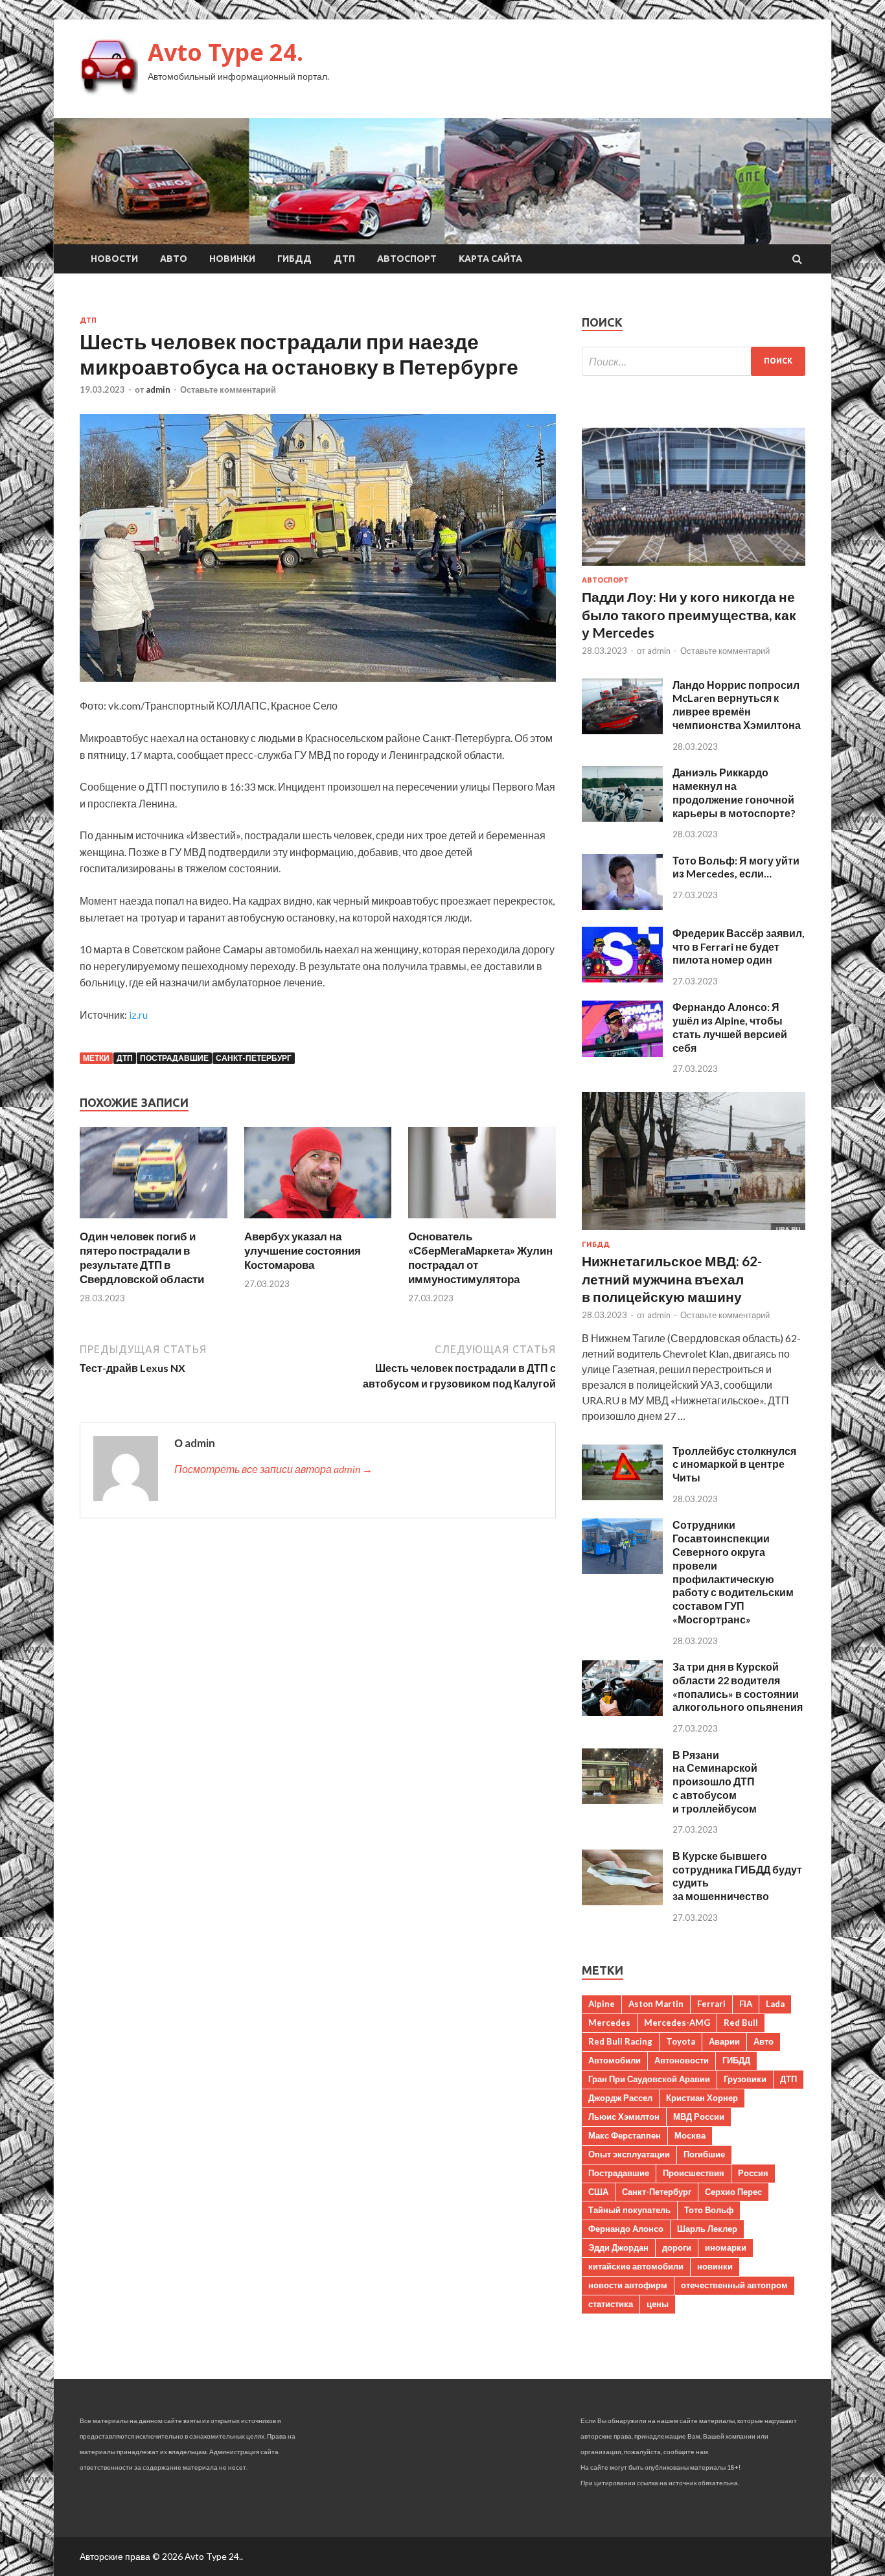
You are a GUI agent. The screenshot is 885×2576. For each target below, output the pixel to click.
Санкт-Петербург (254, 1058)
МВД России (699, 2117)
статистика (611, 2304)
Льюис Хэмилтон (624, 2117)
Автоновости (682, 2060)
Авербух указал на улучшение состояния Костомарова (303, 1250)
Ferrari (711, 2004)
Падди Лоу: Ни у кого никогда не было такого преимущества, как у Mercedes (689, 614)
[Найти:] (694, 361)
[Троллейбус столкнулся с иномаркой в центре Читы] (622, 1496)
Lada (775, 2004)
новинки (715, 2266)
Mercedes (609, 2023)
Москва (690, 2135)
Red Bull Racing (620, 2041)
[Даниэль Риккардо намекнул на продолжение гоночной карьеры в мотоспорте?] (622, 818)
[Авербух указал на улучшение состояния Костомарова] (318, 1221)
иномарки (726, 2247)
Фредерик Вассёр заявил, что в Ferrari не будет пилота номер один (739, 946)
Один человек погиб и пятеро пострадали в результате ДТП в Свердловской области (142, 1258)
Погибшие (704, 2154)
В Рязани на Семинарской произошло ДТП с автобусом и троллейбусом (715, 1781)
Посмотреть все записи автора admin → (273, 1469)
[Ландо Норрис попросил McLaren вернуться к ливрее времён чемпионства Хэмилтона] (622, 730)
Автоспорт (407, 259)
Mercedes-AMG (677, 2023)
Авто (174, 259)
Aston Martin (656, 2004)
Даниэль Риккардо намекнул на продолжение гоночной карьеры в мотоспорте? (734, 792)
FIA (746, 2004)
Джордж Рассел (620, 2098)
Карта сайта (490, 259)
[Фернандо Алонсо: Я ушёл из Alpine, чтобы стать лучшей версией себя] (622, 1053)
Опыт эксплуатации (629, 2154)
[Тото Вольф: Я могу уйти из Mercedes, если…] (622, 906)
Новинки (232, 259)
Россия (753, 2173)
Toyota (681, 2041)
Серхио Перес (733, 2192)
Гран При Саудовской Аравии (649, 2079)
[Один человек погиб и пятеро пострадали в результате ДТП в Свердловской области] (154, 1221)
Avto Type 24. (225, 52)
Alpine (602, 2004)
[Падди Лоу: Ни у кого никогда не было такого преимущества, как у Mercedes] (694, 568)
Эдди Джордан (618, 2247)
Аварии (724, 2041)
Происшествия (694, 2173)
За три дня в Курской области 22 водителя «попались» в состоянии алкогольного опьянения (738, 1687)
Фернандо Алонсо (626, 2229)
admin (158, 389)
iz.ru (138, 1015)
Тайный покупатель (629, 2210)
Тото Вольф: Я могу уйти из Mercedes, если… (736, 867)
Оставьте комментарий (228, 389)
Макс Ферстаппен (625, 2135)
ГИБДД (294, 259)
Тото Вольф (709, 2210)
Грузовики (745, 2079)
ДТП (344, 259)
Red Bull (741, 2023)
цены (658, 2304)
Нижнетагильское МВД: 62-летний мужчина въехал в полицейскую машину (672, 1279)
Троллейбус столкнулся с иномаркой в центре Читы (734, 1464)
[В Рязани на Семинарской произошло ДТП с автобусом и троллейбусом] (622, 1800)
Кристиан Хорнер (702, 2098)
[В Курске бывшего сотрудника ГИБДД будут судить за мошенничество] (622, 1901)
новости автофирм (628, 2285)
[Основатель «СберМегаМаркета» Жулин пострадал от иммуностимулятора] (482, 1221)
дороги (677, 2247)
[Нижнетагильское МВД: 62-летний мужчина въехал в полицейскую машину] (694, 1232)
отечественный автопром (734, 2285)
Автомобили (615, 2060)
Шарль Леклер (707, 2229)
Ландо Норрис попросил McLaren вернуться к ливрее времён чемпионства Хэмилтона (737, 705)
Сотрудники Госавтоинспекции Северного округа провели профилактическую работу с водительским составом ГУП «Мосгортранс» (733, 1572)
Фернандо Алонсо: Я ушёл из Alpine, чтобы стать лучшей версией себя (730, 1027)
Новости (114, 259)
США (598, 2192)
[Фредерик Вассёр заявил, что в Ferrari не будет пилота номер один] (622, 978)
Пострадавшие (174, 1058)
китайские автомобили (636, 2266)
